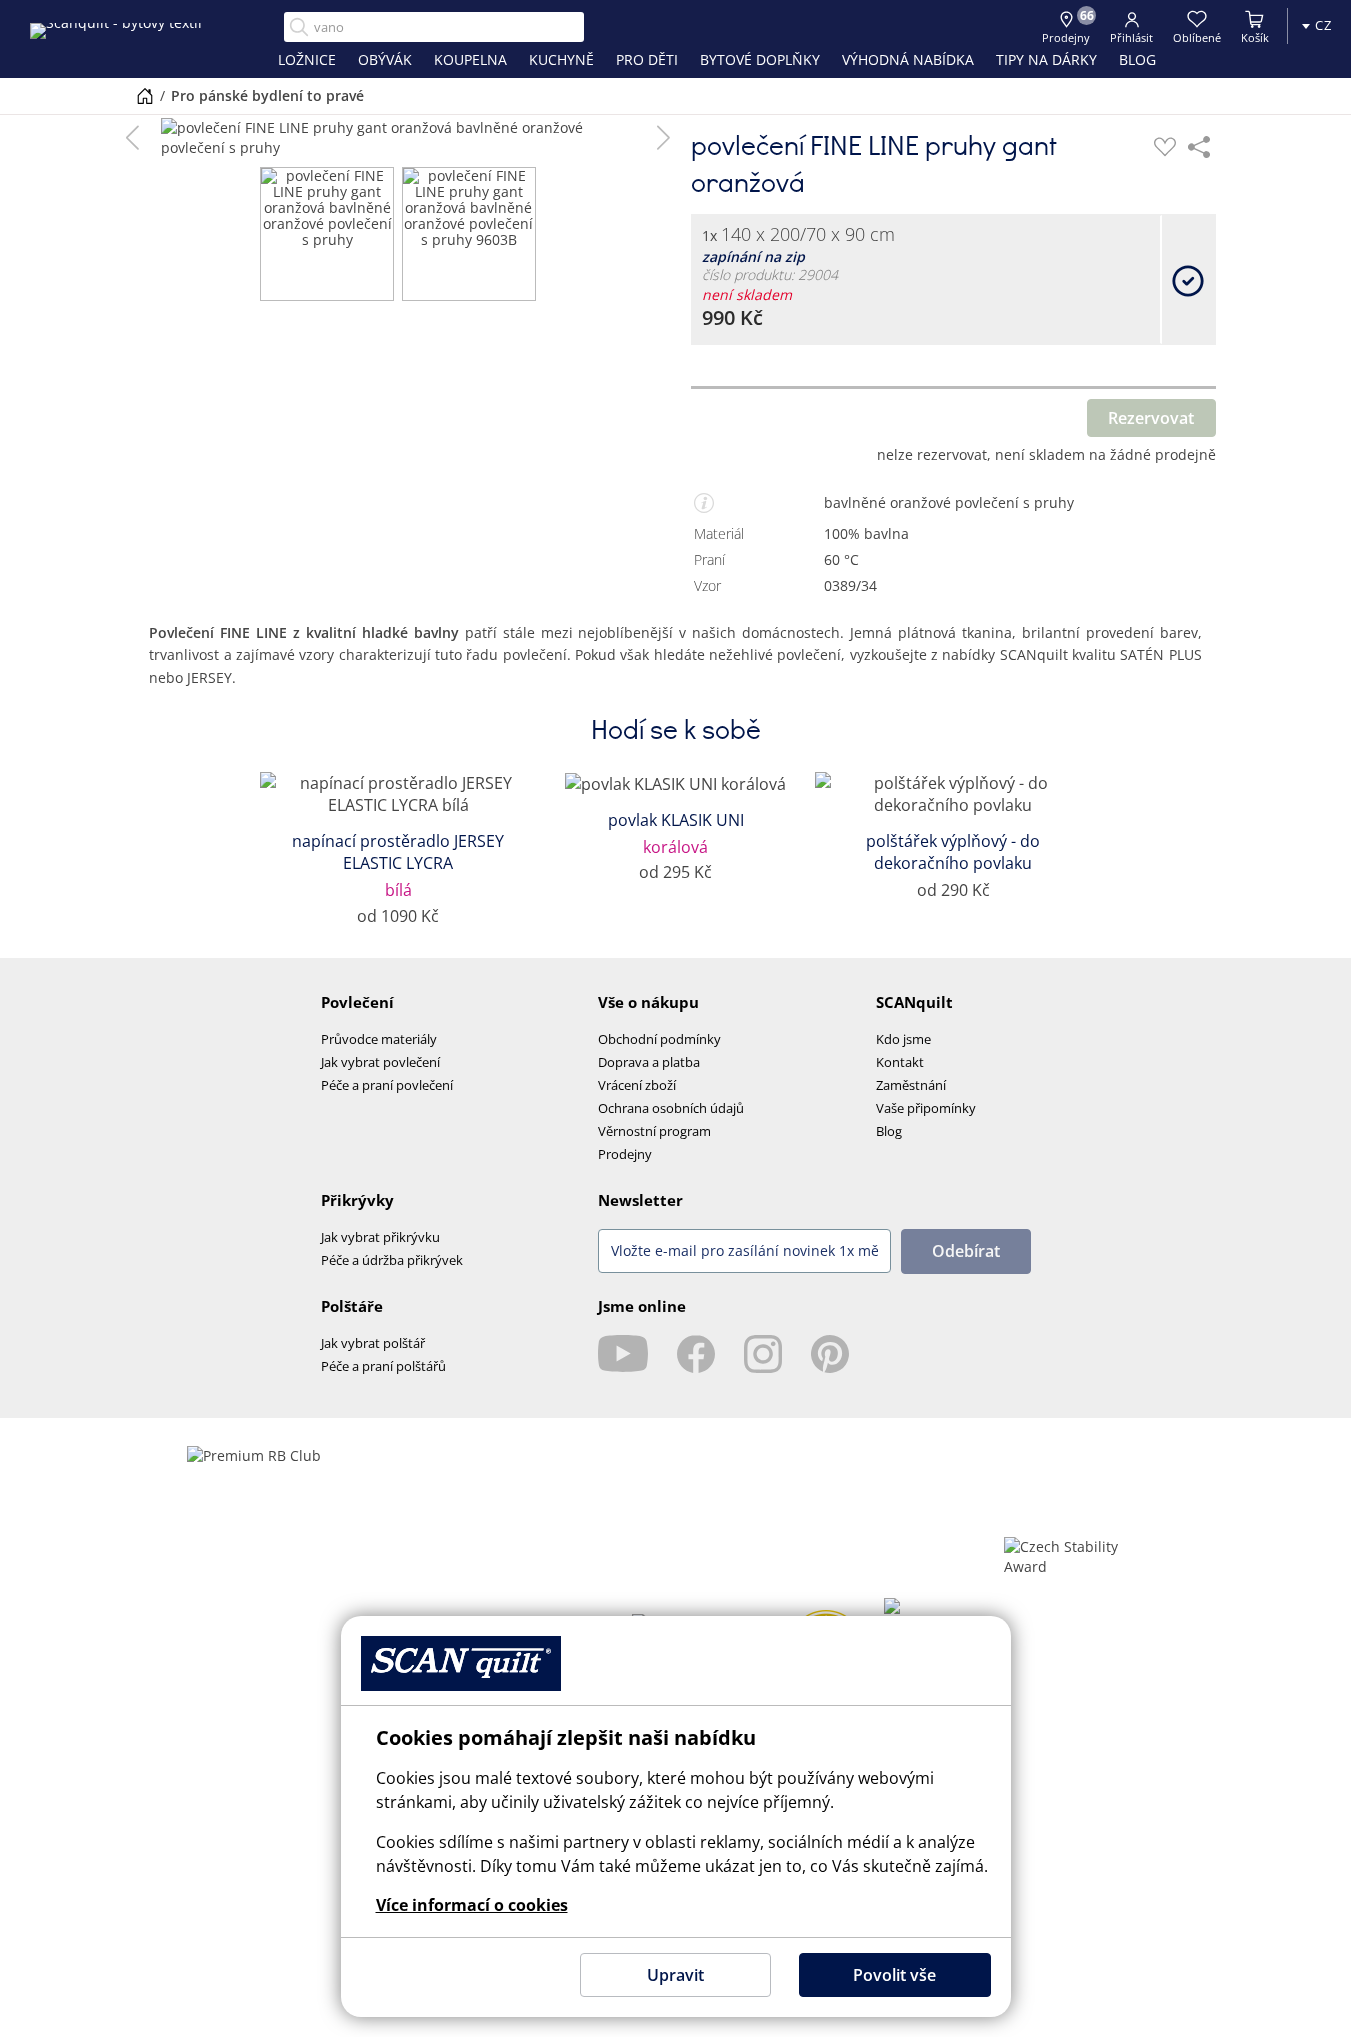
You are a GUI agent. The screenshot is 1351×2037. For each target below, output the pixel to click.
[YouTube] (623, 1354)
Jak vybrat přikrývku (380, 1237)
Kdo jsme (903, 1039)
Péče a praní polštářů (383, 1366)
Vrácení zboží (637, 1085)
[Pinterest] (830, 1354)
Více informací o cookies (472, 1905)
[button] (132, 138)
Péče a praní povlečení (387, 1085)
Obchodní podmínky (659, 1039)
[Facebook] (696, 1354)
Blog (889, 1131)
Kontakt (900, 1062)
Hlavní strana (145, 96)
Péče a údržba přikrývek (392, 1260)
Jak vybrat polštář (373, 1343)
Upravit (675, 1975)
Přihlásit (1131, 37)
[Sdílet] (1199, 147)
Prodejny (625, 1154)
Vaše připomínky (926, 1108)
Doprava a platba (649, 1062)
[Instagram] (763, 1354)
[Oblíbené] (1165, 147)
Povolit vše (894, 1975)
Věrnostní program (654, 1131)
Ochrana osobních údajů (671, 1108)
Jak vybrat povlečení (380, 1062)
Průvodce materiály (379, 1039)
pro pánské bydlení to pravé (267, 95)
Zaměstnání (911, 1085)
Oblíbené (1197, 37)
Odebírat (966, 1251)
